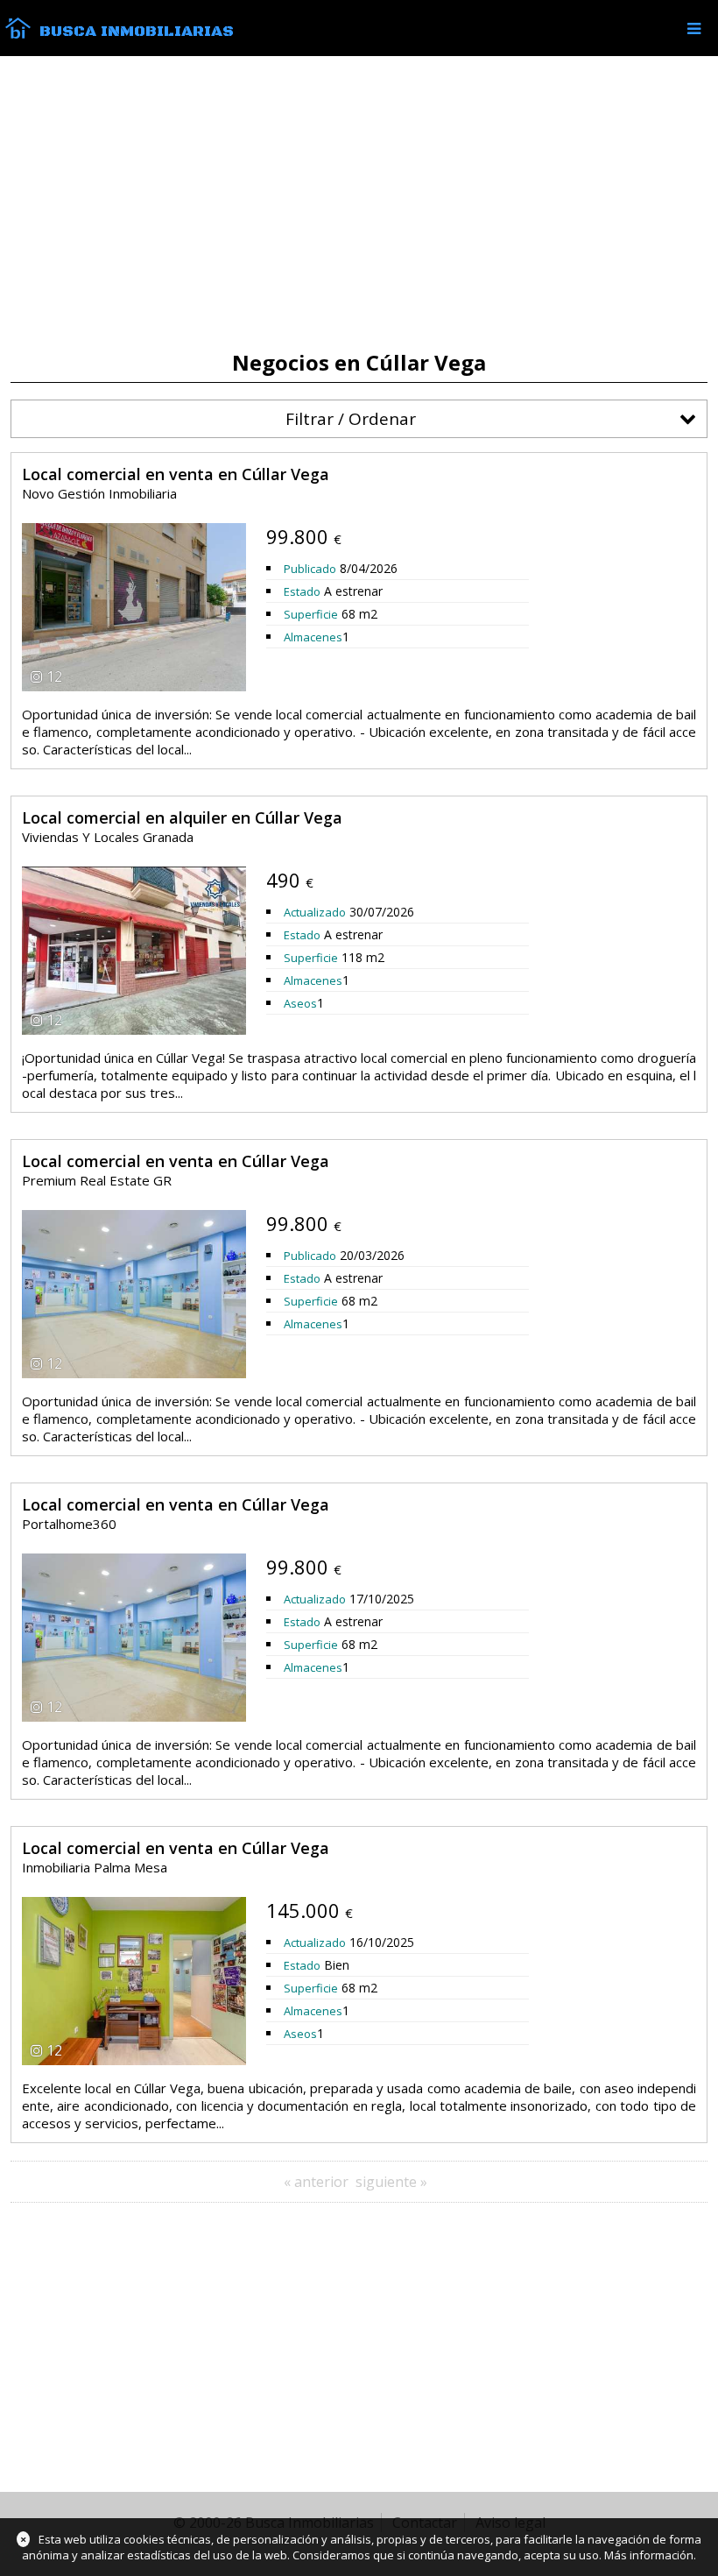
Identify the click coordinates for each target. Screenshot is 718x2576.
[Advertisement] (359, 203)
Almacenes (313, 637)
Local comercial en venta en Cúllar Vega (176, 474)
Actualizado (315, 912)
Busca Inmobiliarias (137, 32)
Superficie (311, 614)
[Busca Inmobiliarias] (18, 34)
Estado (302, 591)
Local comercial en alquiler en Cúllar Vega (182, 817)
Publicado (310, 569)
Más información (649, 2555)
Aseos (300, 1003)
